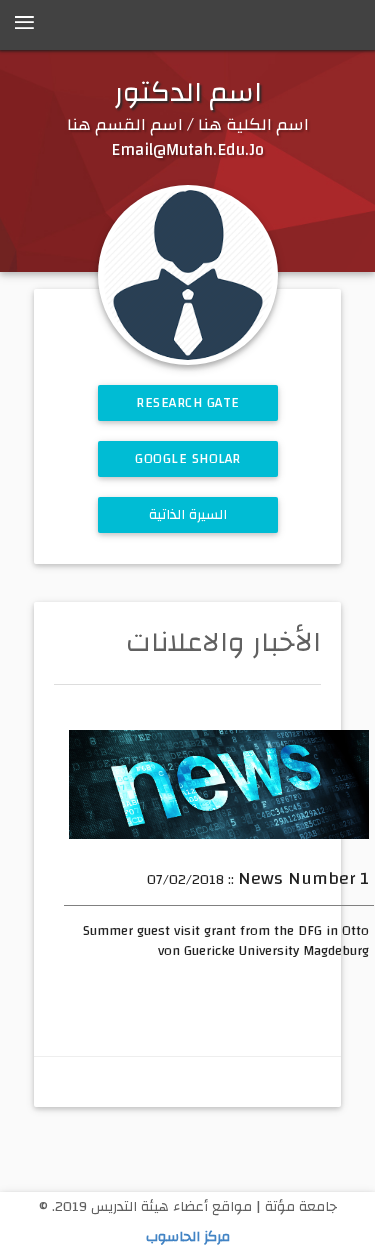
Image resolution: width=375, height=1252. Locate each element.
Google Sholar (188, 459)
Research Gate (188, 403)
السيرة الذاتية (187, 515)
